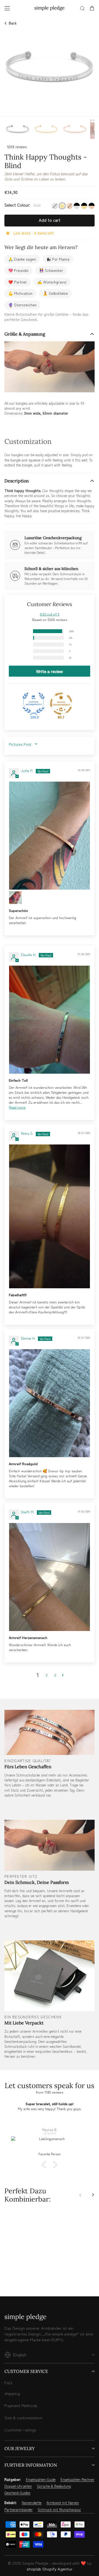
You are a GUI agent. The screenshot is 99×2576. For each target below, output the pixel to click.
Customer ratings (20, 2430)
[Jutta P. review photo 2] (15, 898)
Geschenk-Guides (17, 2493)
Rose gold (70, 206)
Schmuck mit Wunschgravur (59, 2510)
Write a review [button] (50, 671)
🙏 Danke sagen (22, 259)
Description (17, 481)
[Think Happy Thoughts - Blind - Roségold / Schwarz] (38, 2274)
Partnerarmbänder (19, 2510)
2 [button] (47, 1675)
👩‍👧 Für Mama (58, 259)
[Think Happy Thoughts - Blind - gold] (13, 2274)
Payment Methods (21, 2405)
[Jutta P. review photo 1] (50, 836)
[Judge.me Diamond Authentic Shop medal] (34, 704)
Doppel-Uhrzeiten (18, 2486)
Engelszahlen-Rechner (77, 2480)
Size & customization (23, 2417)
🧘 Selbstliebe (55, 293)
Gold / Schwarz (84, 206)
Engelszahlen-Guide (41, 2480)
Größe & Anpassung (25, 334)
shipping (12, 2393)
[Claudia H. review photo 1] (50, 1020)
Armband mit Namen (63, 2503)
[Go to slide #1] (18, 129)
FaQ (8, 2382)
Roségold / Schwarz (92, 206)
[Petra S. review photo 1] (50, 1217)
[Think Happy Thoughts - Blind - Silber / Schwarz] (26, 2274)
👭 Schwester (51, 270)
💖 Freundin (18, 270)
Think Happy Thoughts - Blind (26, 2257)
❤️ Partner (18, 282)
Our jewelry (20, 2448)
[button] (26, 631)
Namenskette (32, 2503)
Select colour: (22, 205)
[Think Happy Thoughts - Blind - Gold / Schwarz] (32, 2274)
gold (62, 206)
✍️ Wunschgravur (52, 282)
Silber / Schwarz (77, 206)
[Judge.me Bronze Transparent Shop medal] (61, 704)
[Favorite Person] (50, 2144)
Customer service (26, 2371)
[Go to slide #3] (75, 129)
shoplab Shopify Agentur (50, 2569)
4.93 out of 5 (50, 614)
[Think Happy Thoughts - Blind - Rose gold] (20, 2274)
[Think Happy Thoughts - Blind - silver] (7, 2274)
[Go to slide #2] (46, 129)
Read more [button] (17, 1107)
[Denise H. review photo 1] (50, 1403)
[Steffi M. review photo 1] (50, 1577)
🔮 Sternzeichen (22, 305)
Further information (31, 2465)
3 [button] (55, 1675)
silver (55, 206)
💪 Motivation (20, 293)
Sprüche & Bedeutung (54, 2486)
